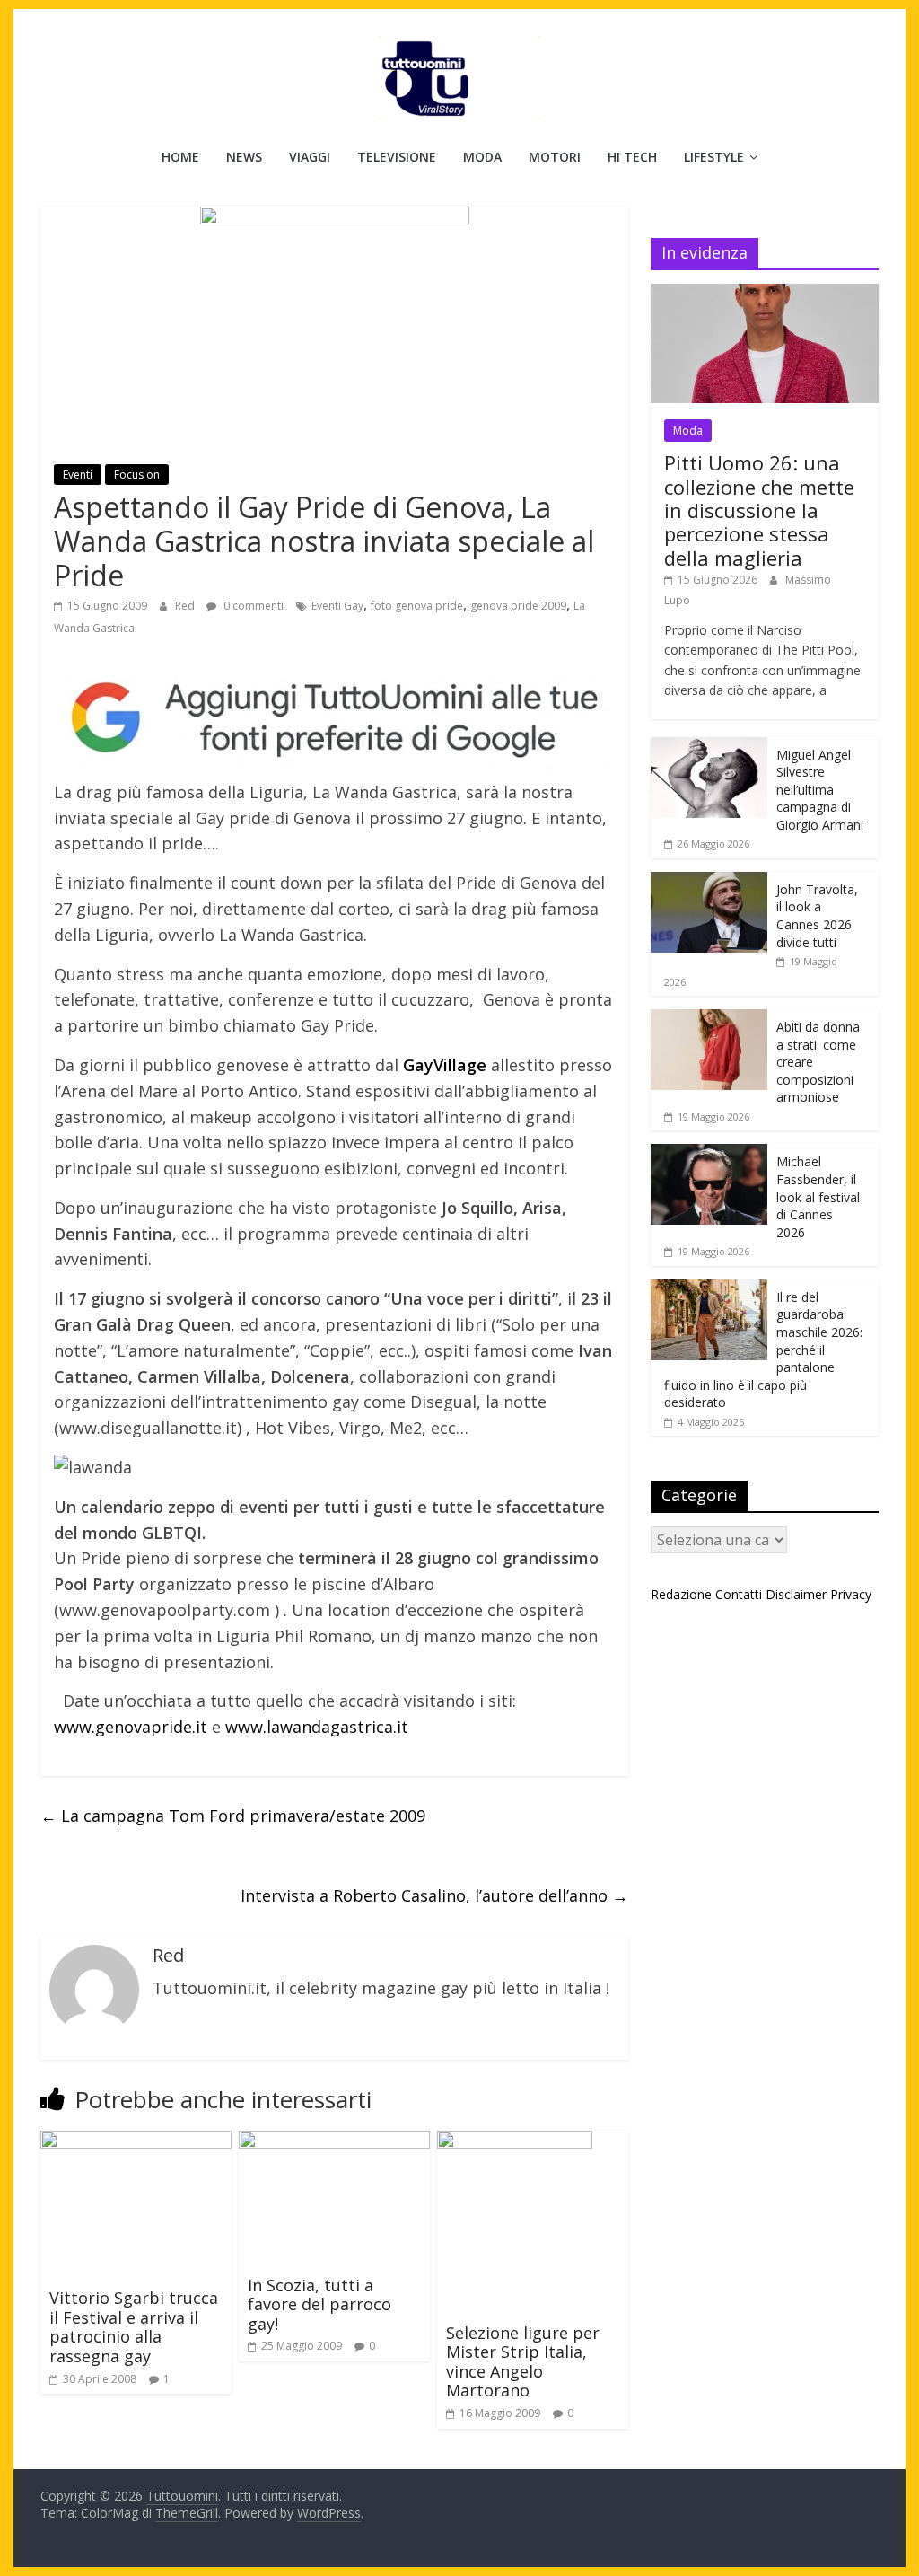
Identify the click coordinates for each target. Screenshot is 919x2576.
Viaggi (310, 157)
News (244, 157)
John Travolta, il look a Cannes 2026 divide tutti (817, 916)
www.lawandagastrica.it (317, 1727)
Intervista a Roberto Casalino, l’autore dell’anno (434, 1895)
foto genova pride (417, 606)
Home (180, 157)
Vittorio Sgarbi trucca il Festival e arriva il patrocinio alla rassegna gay (134, 2327)
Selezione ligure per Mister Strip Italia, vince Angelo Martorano (523, 2362)
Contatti (739, 1594)
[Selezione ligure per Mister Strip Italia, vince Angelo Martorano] (515, 2141)
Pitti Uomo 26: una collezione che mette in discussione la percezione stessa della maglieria (759, 510)
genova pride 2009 (518, 606)
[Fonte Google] (334, 718)
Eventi (78, 475)
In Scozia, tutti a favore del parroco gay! (319, 2304)
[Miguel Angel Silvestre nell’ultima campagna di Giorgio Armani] (709, 747)
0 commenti (252, 606)
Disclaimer (796, 1594)
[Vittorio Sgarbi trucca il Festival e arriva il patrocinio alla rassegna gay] (136, 2141)
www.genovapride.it (131, 1727)
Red (186, 606)
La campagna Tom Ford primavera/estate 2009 (233, 1816)
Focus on (137, 475)
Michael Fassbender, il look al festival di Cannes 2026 (818, 1196)
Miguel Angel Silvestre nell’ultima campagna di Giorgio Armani (820, 790)
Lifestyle (714, 157)
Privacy (851, 1594)
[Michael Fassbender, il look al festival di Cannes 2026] (709, 1153)
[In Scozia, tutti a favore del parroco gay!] (334, 2141)
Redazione (681, 1594)
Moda (482, 157)
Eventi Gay (337, 606)
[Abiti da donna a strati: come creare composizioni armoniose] (709, 1019)
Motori (555, 157)
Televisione (397, 157)
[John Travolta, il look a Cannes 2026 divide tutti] (709, 881)
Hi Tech (632, 157)
